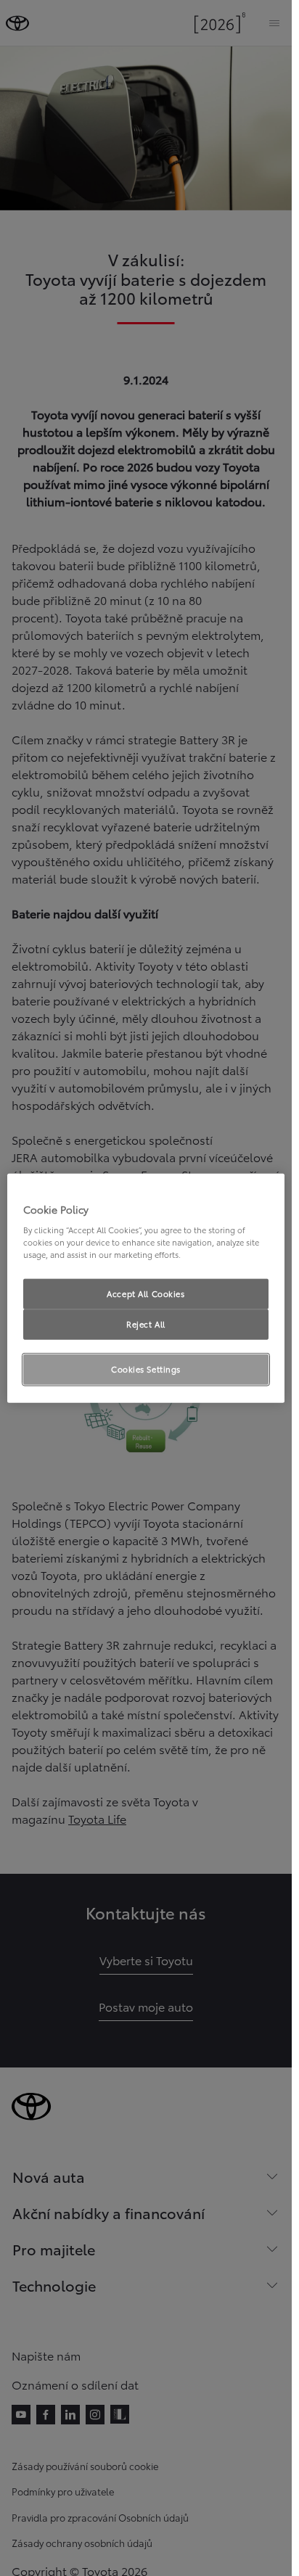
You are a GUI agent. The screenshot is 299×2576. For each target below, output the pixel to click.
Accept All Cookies (146, 1293)
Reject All (146, 1324)
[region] (146, 1288)
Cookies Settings (146, 1369)
